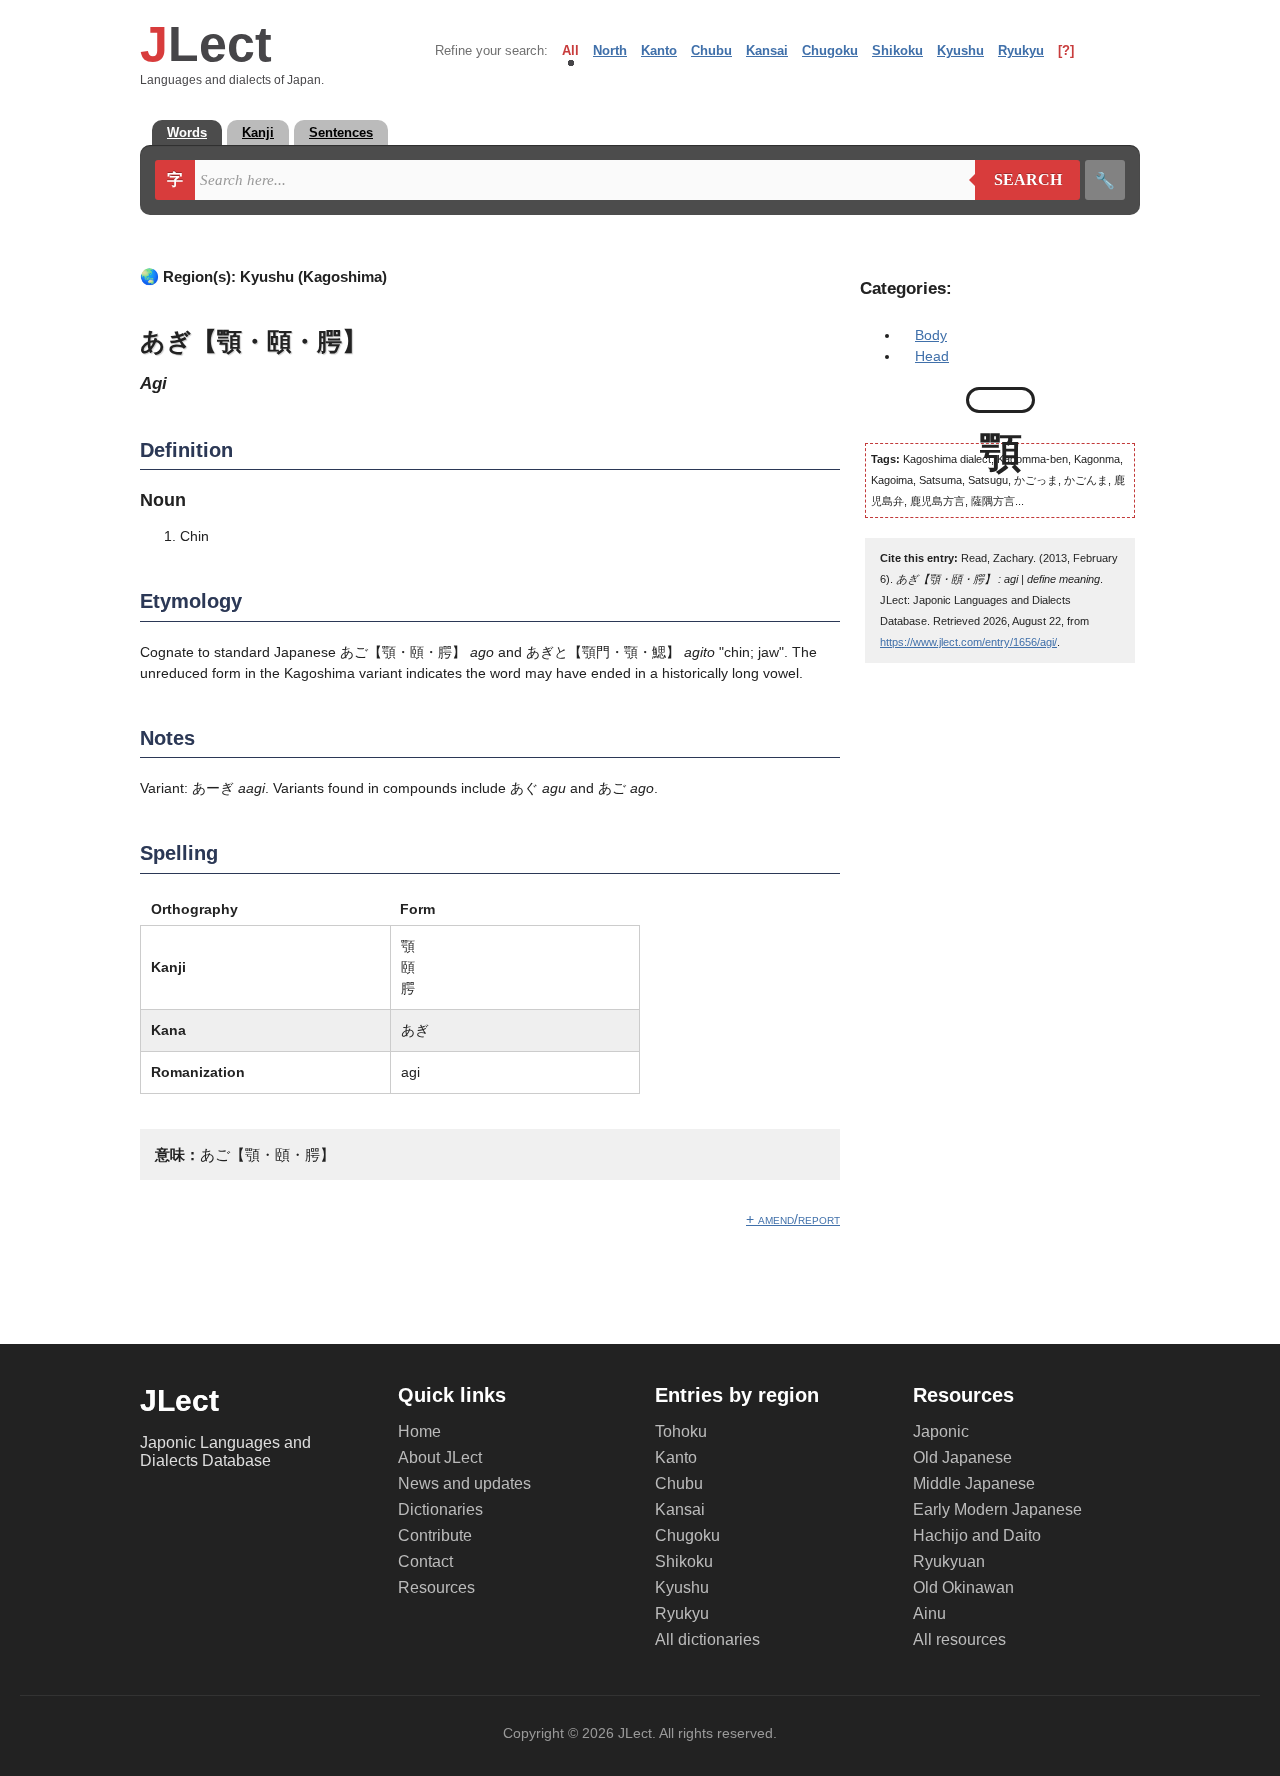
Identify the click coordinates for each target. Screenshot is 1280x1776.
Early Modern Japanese (997, 1509)
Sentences (341, 132)
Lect (206, 44)
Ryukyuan (949, 1561)
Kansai (767, 50)
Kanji (258, 132)
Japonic (941, 1431)
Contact (425, 1561)
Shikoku (897, 50)
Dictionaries (440, 1509)
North (610, 50)
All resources (959, 1639)
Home (419, 1431)
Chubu (711, 50)
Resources (436, 1587)
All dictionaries (707, 1639)
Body (931, 335)
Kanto (659, 50)
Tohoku (681, 1431)
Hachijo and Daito (977, 1535)
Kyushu (960, 50)
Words (187, 132)
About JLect (440, 1457)
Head (932, 356)
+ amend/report (793, 1219)
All (570, 50)
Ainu (929, 1613)
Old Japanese (962, 1457)
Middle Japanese (974, 1483)
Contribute (435, 1535)
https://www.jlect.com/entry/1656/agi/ (968, 642)
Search (1018, 180)
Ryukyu (1021, 50)
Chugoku (830, 50)
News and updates (464, 1483)
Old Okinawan (963, 1587)
